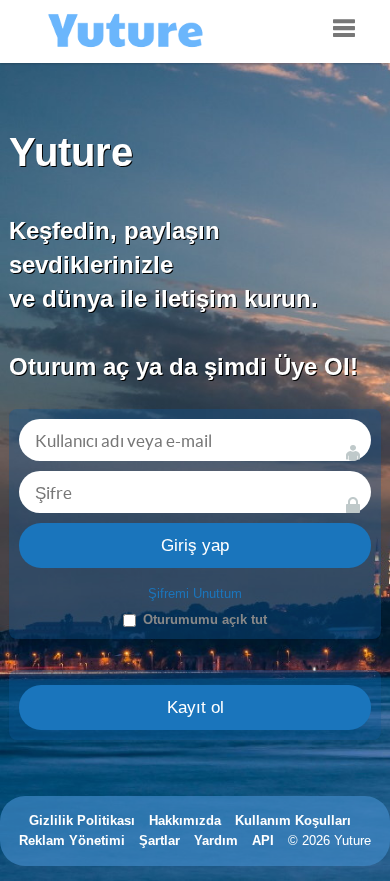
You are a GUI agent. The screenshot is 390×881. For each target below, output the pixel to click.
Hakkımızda (185, 820)
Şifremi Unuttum (195, 593)
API (263, 840)
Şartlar (159, 840)
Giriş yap (195, 545)
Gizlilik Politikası (82, 820)
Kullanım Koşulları (293, 820)
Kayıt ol (195, 707)
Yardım (216, 840)
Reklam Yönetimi (72, 840)
